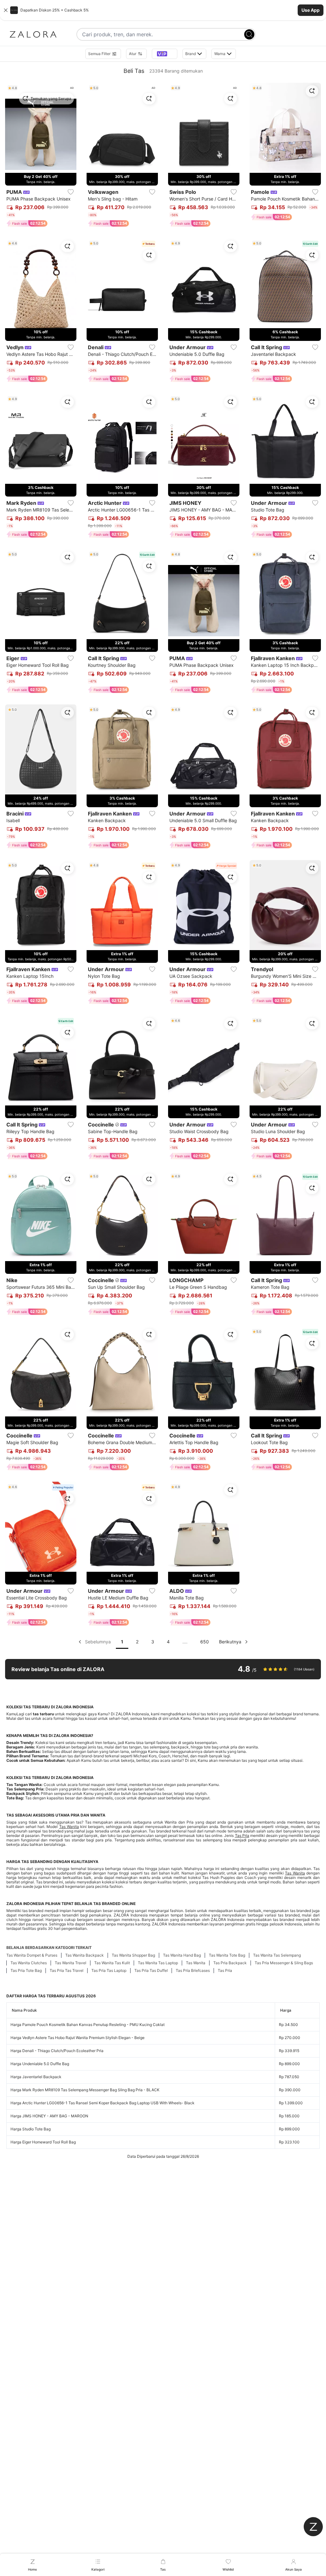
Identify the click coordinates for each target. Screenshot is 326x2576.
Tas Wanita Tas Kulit (112, 1963)
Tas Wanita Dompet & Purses (32, 1955)
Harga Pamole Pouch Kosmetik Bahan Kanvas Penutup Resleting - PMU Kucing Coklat (88, 2025)
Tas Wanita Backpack (85, 1955)
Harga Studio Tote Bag (31, 2129)
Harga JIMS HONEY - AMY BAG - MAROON (49, 2116)
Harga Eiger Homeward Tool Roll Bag (43, 2142)
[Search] (249, 34)
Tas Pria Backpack (230, 1963)
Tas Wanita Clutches (29, 1963)
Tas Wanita (69, 1827)
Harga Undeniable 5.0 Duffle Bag (40, 2064)
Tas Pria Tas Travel (67, 1970)
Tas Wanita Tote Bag (227, 1955)
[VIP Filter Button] (165, 54)
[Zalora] (33, 34)
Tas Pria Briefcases (193, 1970)
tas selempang (209, 1840)
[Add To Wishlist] (71, 192)
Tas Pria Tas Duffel (151, 1970)
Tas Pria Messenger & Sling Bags (284, 1963)
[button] (163, 10)
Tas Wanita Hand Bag (182, 1955)
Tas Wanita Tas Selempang (277, 1955)
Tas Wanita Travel (71, 1963)
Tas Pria (242, 1835)
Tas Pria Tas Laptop (109, 1970)
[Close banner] (6, 10)
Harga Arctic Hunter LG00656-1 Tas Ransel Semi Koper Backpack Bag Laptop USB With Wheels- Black (103, 2103)
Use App (311, 10)
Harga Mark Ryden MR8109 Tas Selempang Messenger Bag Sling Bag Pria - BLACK (85, 2090)
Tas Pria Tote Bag (26, 1970)
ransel (169, 1840)
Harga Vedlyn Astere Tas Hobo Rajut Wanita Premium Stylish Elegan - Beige (78, 2038)
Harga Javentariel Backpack (36, 2077)
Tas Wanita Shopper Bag (133, 1955)
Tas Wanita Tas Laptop (158, 1963)
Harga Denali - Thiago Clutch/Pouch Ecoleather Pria (57, 2051)
